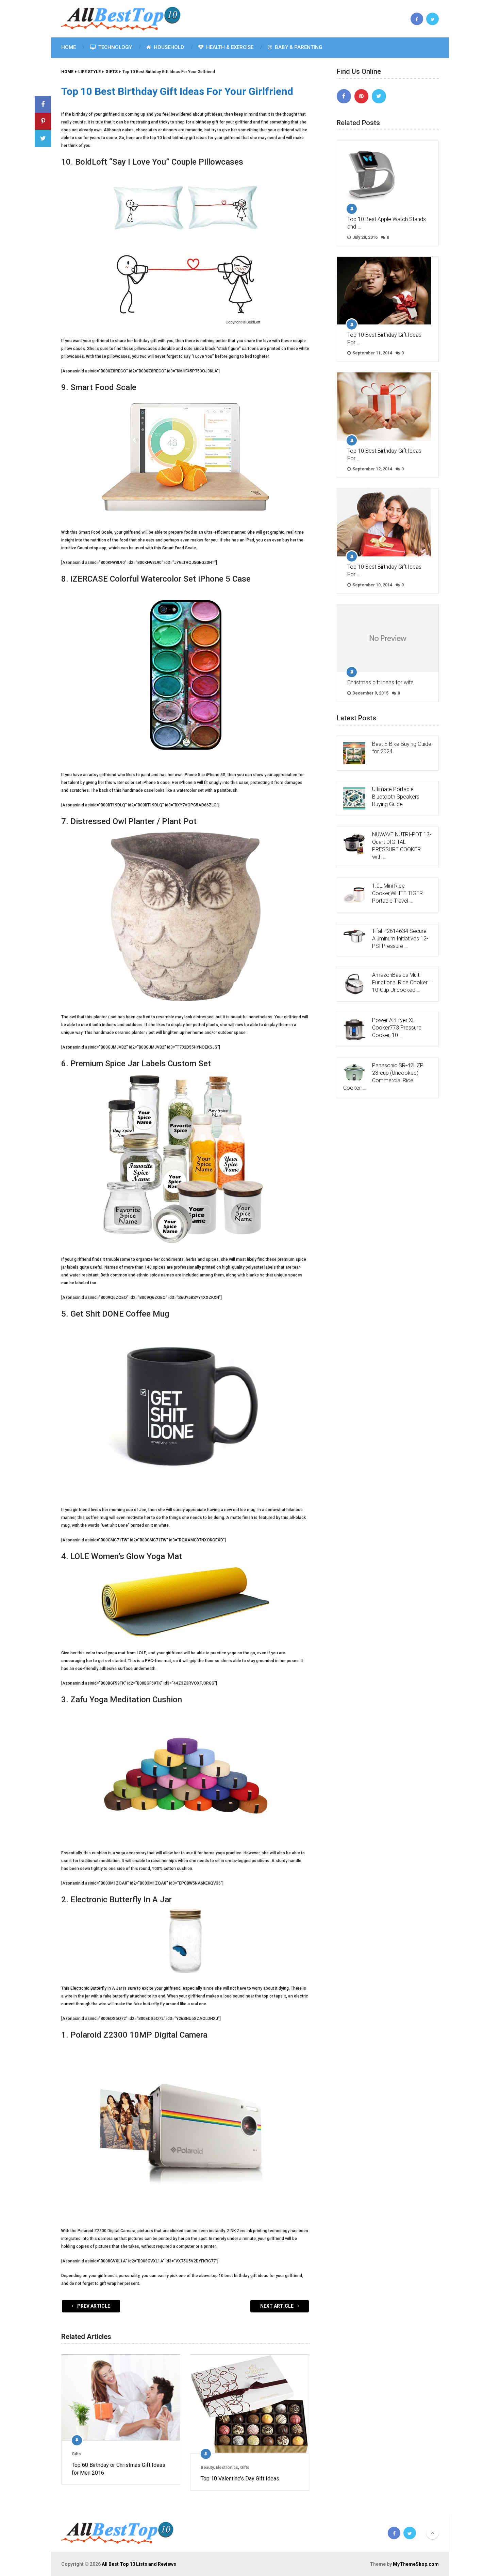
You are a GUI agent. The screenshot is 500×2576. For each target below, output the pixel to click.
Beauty (207, 2468)
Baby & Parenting (298, 47)
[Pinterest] (362, 96)
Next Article (277, 2306)
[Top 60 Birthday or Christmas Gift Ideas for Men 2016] (121, 2397)
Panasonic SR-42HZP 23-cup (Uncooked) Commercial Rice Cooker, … (383, 1077)
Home (69, 47)
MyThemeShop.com (416, 2564)
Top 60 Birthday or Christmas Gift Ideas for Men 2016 (119, 2469)
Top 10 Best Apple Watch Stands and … (387, 223)
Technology (114, 47)
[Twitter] (379, 96)
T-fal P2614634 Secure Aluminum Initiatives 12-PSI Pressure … (400, 939)
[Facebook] (344, 96)
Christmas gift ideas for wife (380, 682)
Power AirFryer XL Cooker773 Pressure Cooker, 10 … (397, 1028)
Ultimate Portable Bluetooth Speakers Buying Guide (396, 797)
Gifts (76, 2454)
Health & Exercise (229, 47)
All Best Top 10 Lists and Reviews (139, 2564)
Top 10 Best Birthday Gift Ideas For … (384, 339)
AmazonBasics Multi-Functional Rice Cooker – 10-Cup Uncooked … (402, 982)
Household (168, 47)
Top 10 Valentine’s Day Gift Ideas (240, 2479)
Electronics (227, 2468)
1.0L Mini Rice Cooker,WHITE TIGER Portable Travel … (397, 893)
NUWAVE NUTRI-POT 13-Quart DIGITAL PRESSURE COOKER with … (402, 846)
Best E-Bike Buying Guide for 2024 (402, 748)
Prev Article (93, 2306)
